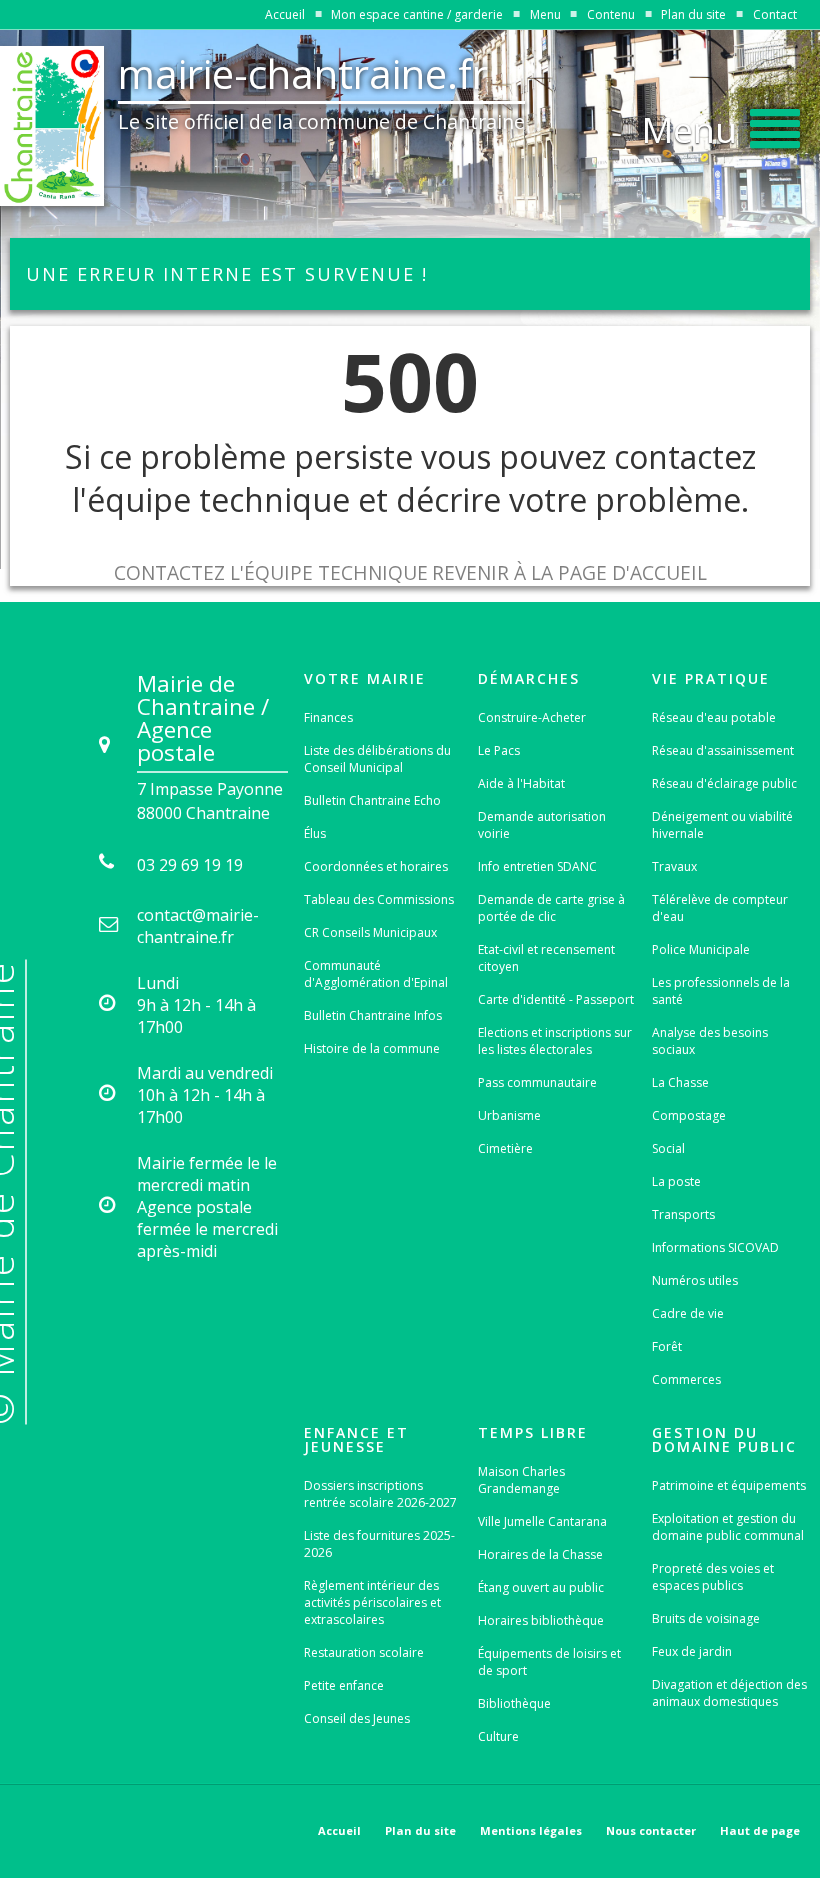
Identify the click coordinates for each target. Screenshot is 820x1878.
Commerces (686, 1379)
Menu (545, 14)
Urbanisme (509, 1115)
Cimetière (505, 1148)
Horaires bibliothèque (541, 1620)
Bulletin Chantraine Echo (372, 800)
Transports (683, 1214)
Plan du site (693, 14)
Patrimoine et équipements (729, 1485)
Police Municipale (701, 949)
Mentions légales (531, 1830)
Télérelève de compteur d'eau (720, 908)
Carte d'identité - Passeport (556, 999)
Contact (775, 14)
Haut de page (760, 1830)
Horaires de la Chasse (540, 1554)
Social (668, 1148)
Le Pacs (499, 750)
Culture (498, 1736)
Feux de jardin (692, 1651)
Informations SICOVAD (715, 1247)
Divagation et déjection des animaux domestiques (729, 1693)
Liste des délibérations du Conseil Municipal (377, 759)
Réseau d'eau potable (714, 717)
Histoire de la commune (372, 1048)
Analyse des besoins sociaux (710, 1041)
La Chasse (680, 1082)
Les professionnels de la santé (721, 991)
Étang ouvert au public (541, 1587)
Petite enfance (344, 1685)
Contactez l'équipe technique (271, 572)
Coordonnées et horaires (376, 866)
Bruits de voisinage (706, 1618)
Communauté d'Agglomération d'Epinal (376, 974)
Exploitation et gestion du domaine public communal (728, 1527)
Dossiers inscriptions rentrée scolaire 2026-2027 (380, 1494)
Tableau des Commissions (379, 899)
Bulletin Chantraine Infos (373, 1015)
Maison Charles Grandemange (521, 1480)
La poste (676, 1181)
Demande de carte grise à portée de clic (551, 908)
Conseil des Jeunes (357, 1718)
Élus (315, 833)
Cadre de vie (688, 1313)
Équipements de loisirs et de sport (549, 1662)
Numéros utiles (695, 1280)
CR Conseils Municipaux (370, 932)
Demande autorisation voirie (542, 825)
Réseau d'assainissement (723, 750)
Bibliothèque (514, 1703)
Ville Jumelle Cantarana (542, 1521)
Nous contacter (651, 1830)
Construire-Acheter (532, 717)
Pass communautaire (537, 1082)
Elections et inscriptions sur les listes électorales (555, 1041)
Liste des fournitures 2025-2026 (379, 1544)
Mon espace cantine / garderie (417, 14)
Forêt (667, 1346)
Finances (328, 717)
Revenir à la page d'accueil (569, 572)
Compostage (689, 1115)
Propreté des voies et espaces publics (713, 1577)
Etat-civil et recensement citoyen (546, 958)
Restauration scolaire (364, 1652)
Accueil (285, 14)
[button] (721, 124)
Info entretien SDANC (537, 866)
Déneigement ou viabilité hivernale (722, 825)
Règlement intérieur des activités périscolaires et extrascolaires (372, 1602)
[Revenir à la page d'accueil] (52, 126)
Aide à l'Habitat (521, 783)
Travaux (674, 866)
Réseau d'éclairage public (724, 783)
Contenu (611, 14)
